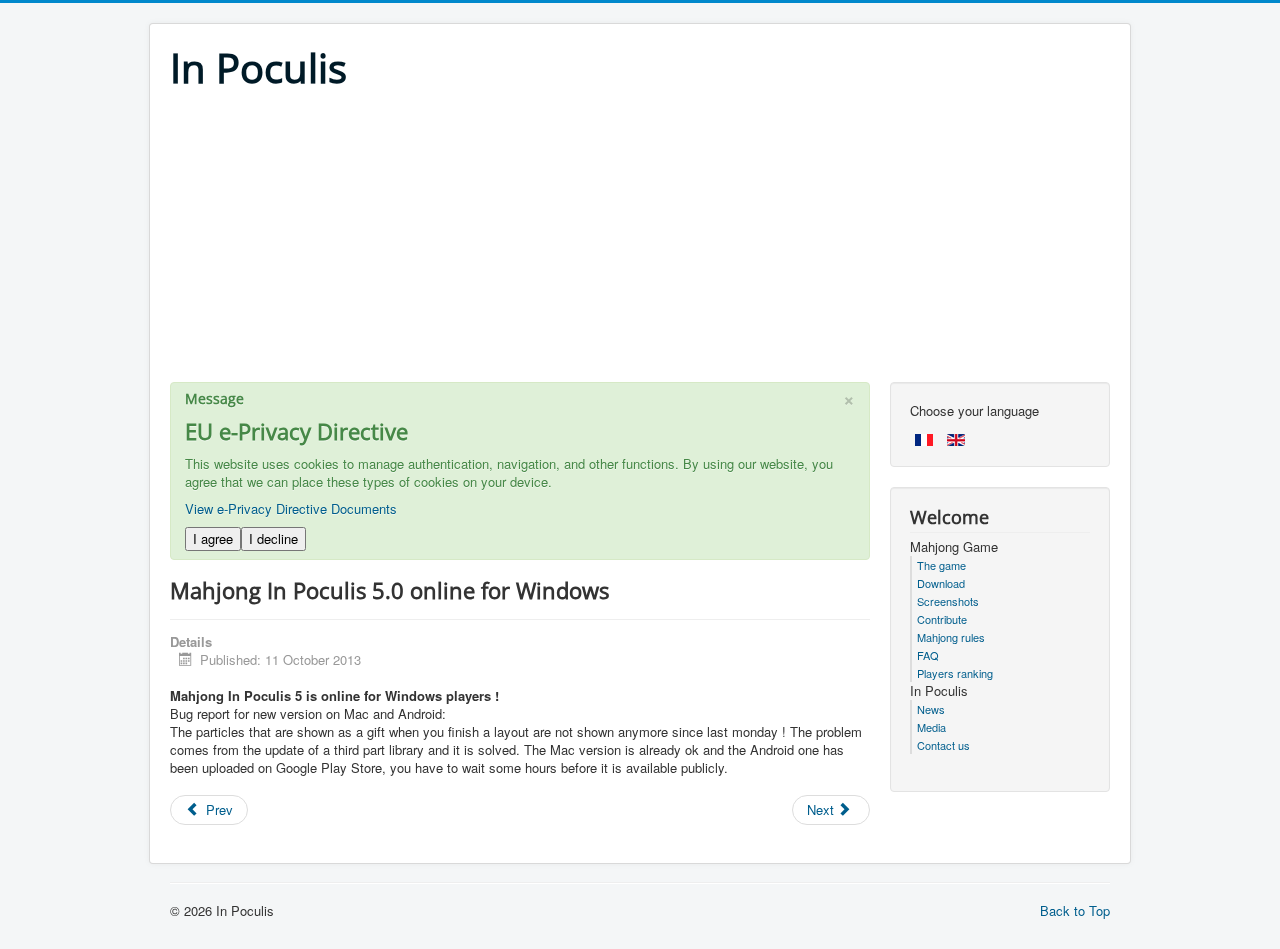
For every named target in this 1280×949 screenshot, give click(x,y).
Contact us (943, 745)
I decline (273, 538)
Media (931, 727)
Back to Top (1075, 910)
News (931, 709)
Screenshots (948, 601)
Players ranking (955, 673)
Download (941, 583)
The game (941, 565)
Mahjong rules (951, 637)
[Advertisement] (640, 242)
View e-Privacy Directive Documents (291, 508)
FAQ (928, 655)
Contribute (942, 619)
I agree (213, 538)
